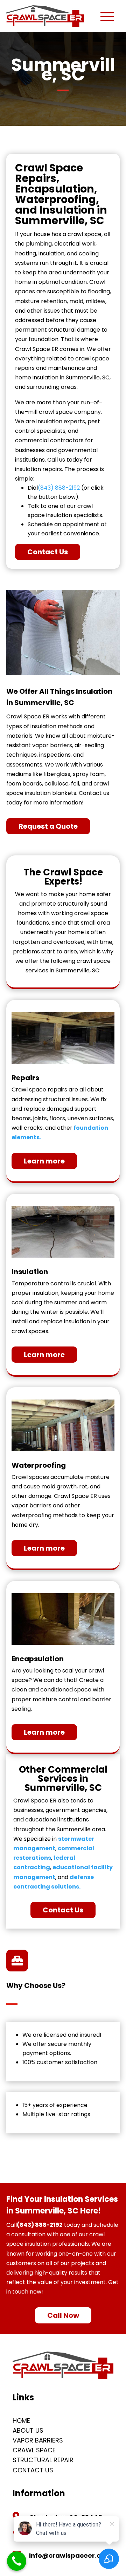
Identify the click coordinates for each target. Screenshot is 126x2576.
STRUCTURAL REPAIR (43, 2460)
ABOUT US (28, 2430)
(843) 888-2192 (59, 488)
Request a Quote (48, 826)
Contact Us (48, 552)
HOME (21, 2421)
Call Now (63, 2315)
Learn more (44, 1161)
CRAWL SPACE (34, 2450)
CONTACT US (33, 2470)
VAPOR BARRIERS (38, 2440)
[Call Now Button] (17, 2561)
